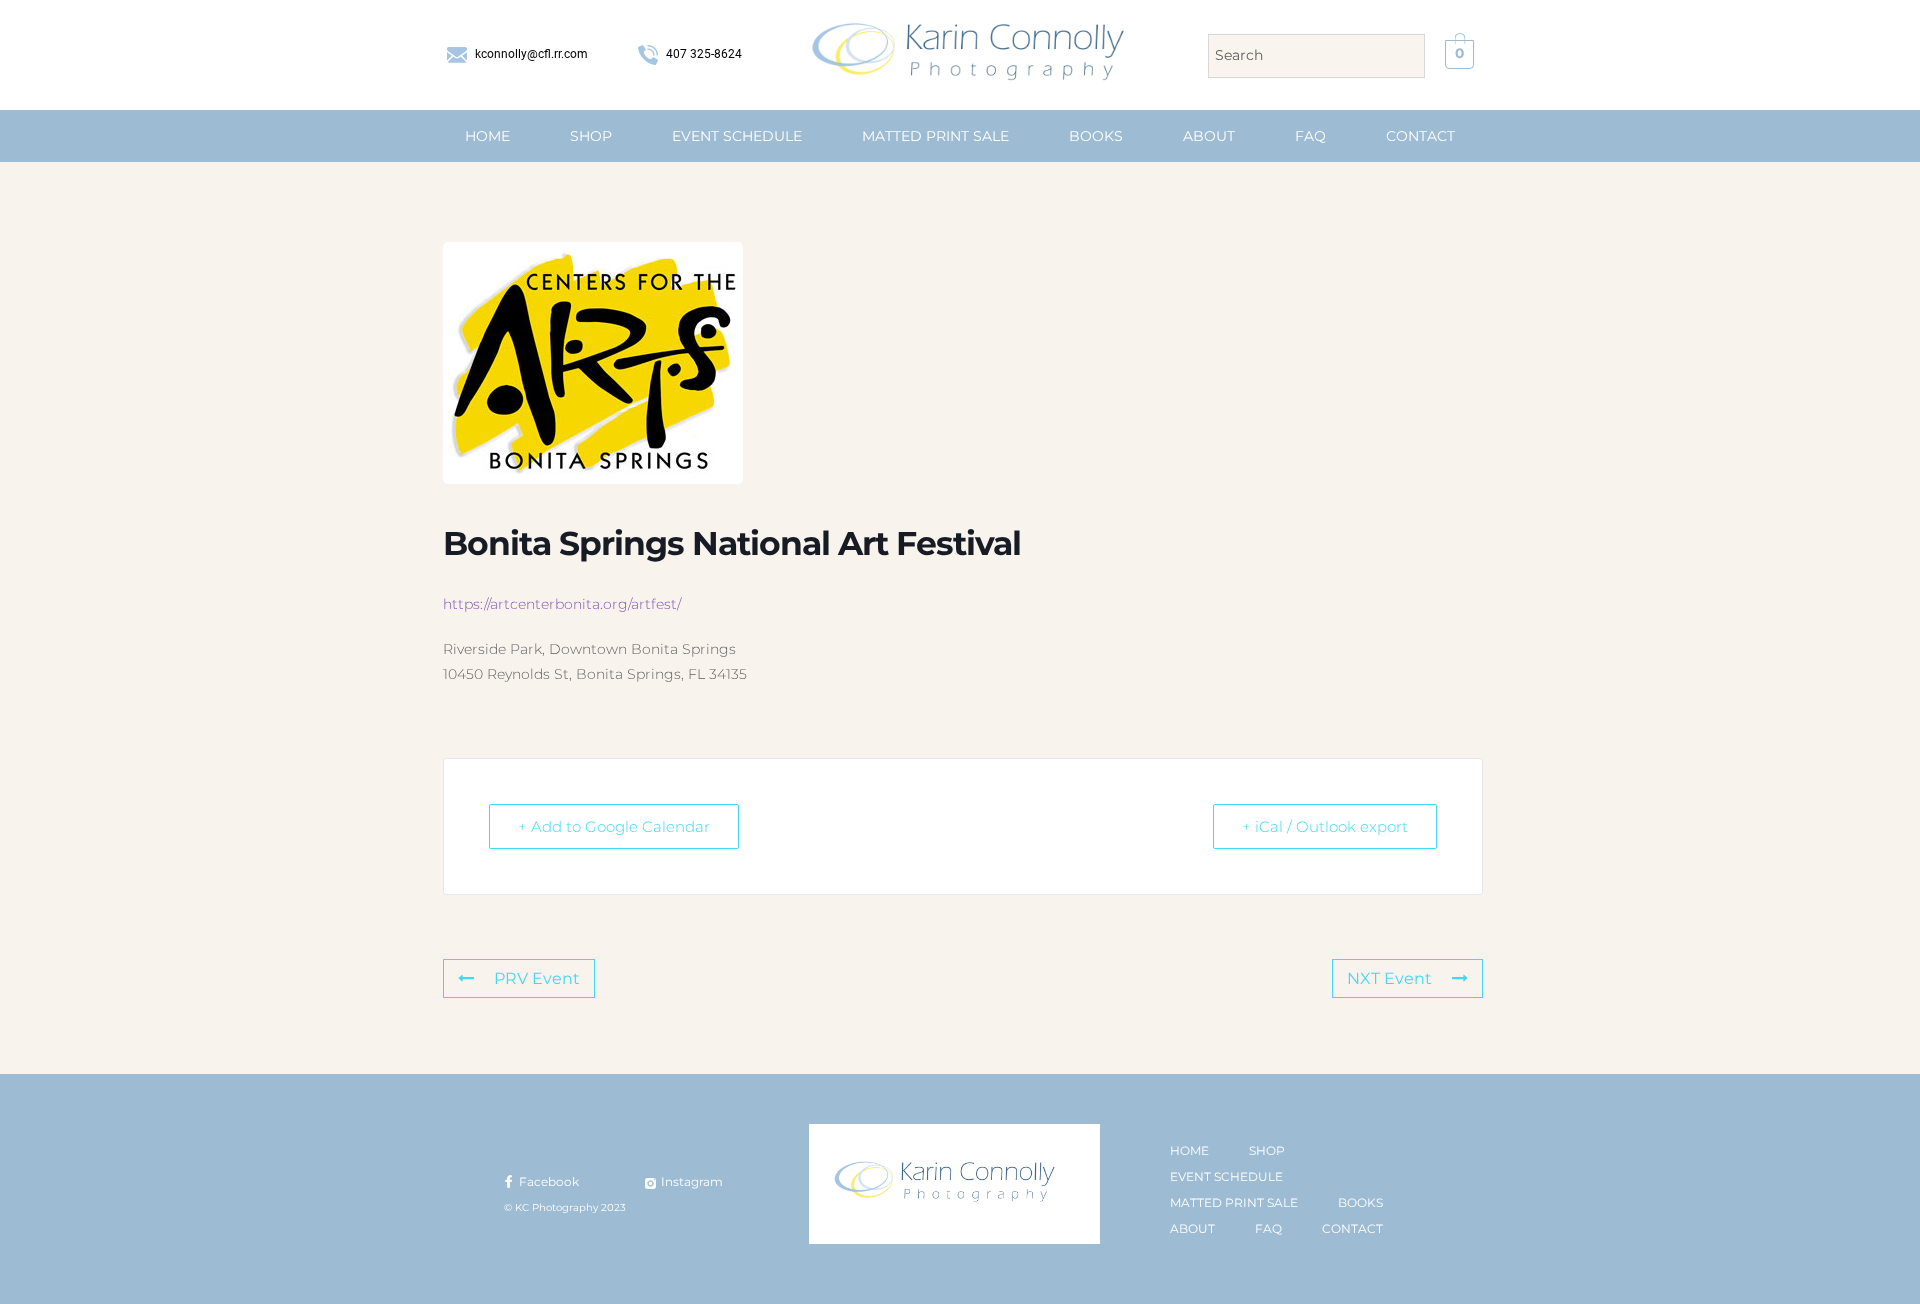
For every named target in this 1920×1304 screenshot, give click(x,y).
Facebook (547, 1181)
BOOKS (1096, 136)
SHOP (591, 136)
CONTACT (1420, 136)
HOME (487, 136)
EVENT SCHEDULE (737, 136)
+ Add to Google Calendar (614, 826)
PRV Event (537, 978)
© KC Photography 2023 (565, 1207)
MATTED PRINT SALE (935, 136)
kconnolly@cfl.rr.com (530, 54)
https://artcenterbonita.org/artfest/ (562, 604)
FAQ (1310, 136)
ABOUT (1209, 136)
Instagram (690, 1181)
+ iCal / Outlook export (1325, 826)
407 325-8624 (702, 54)
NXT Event (1389, 978)
